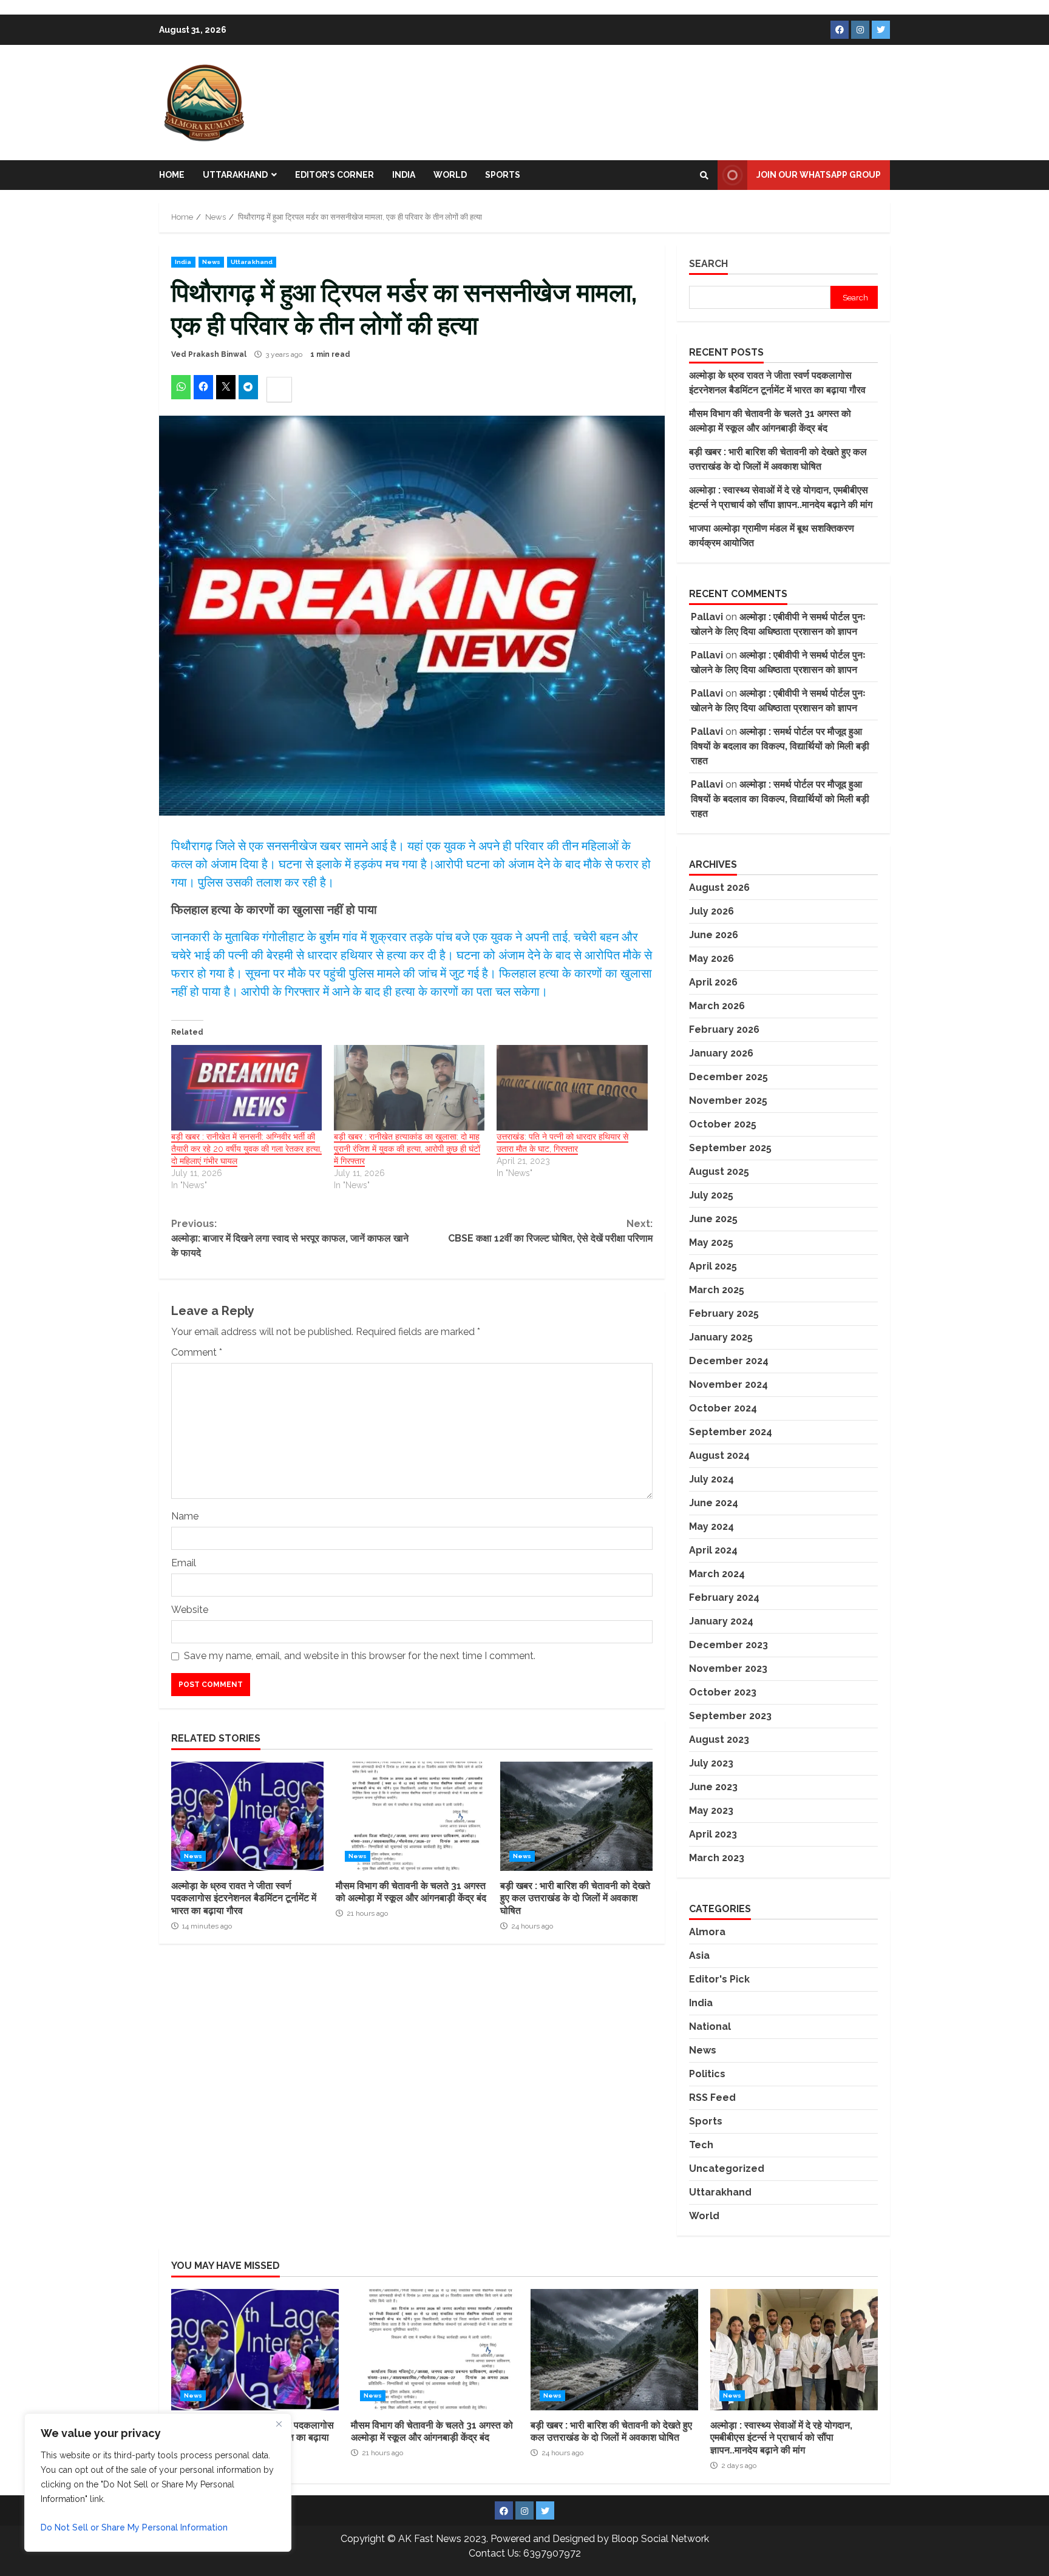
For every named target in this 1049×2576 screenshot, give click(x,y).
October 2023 (723, 1692)
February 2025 (724, 1313)
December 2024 (729, 1361)
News (211, 262)
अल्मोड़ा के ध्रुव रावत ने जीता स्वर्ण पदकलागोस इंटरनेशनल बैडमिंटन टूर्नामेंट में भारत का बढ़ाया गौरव (247, 1816)
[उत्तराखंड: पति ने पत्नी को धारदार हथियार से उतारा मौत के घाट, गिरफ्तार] (572, 1088)
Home (172, 175)
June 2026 (714, 935)
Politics (707, 2074)
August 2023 (719, 1739)
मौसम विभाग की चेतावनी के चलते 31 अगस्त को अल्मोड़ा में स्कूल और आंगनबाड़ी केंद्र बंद (412, 1816)
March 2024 (717, 1574)
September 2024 (731, 1432)
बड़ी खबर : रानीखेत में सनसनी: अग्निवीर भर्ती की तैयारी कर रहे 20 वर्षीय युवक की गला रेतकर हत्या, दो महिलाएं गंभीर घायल (246, 1149)
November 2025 (728, 1100)
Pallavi (707, 617)
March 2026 (717, 1006)
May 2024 (711, 1526)
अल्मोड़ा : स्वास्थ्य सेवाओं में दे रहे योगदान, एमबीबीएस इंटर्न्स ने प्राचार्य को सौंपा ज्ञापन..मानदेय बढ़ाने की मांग (794, 2350)
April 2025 (713, 1266)
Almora (707, 1932)
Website (190, 1610)
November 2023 (728, 1668)
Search (708, 264)
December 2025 (728, 1077)
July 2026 (711, 911)
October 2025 (723, 1124)
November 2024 (728, 1384)
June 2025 (713, 1219)
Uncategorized (727, 2169)
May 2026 (711, 958)
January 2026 (721, 1053)
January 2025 (721, 1337)
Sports (503, 175)
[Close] (279, 2424)
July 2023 (711, 1763)
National (710, 2027)
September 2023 (730, 1716)
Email (184, 1563)
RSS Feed (712, 2098)
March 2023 (717, 1858)
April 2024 (713, 1550)
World (450, 175)
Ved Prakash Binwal (209, 354)
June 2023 (713, 1787)
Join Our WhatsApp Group (819, 175)
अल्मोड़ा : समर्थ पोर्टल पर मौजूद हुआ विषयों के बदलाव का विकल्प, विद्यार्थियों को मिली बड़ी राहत (780, 746)
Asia (699, 1956)
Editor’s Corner (334, 175)
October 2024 (723, 1408)
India (404, 175)
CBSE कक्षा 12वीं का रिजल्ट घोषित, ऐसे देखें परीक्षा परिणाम (550, 1231)
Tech (701, 2145)
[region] (158, 2483)
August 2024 (719, 1455)
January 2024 (721, 1621)
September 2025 (730, 1148)
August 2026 (719, 887)
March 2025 (717, 1290)
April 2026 (713, 982)
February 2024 (724, 1597)
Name (185, 1516)
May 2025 (711, 1242)
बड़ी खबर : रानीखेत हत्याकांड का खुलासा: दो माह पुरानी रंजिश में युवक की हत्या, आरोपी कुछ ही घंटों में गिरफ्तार (407, 1149)
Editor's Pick (719, 1979)
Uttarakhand (235, 175)
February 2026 (724, 1029)
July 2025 (711, 1195)
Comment (197, 1352)
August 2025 (719, 1171)
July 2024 (711, 1479)
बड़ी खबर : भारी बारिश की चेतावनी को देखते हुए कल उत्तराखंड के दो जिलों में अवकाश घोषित (576, 1816)
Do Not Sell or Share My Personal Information (134, 2527)
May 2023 (711, 1810)
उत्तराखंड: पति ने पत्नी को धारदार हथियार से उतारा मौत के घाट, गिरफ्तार (562, 1143)
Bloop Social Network (660, 2539)
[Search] (704, 175)
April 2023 (713, 1834)
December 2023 (728, 1645)
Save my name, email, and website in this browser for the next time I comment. (360, 1656)
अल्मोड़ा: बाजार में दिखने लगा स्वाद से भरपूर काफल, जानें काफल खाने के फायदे (290, 1238)
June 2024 (714, 1503)
